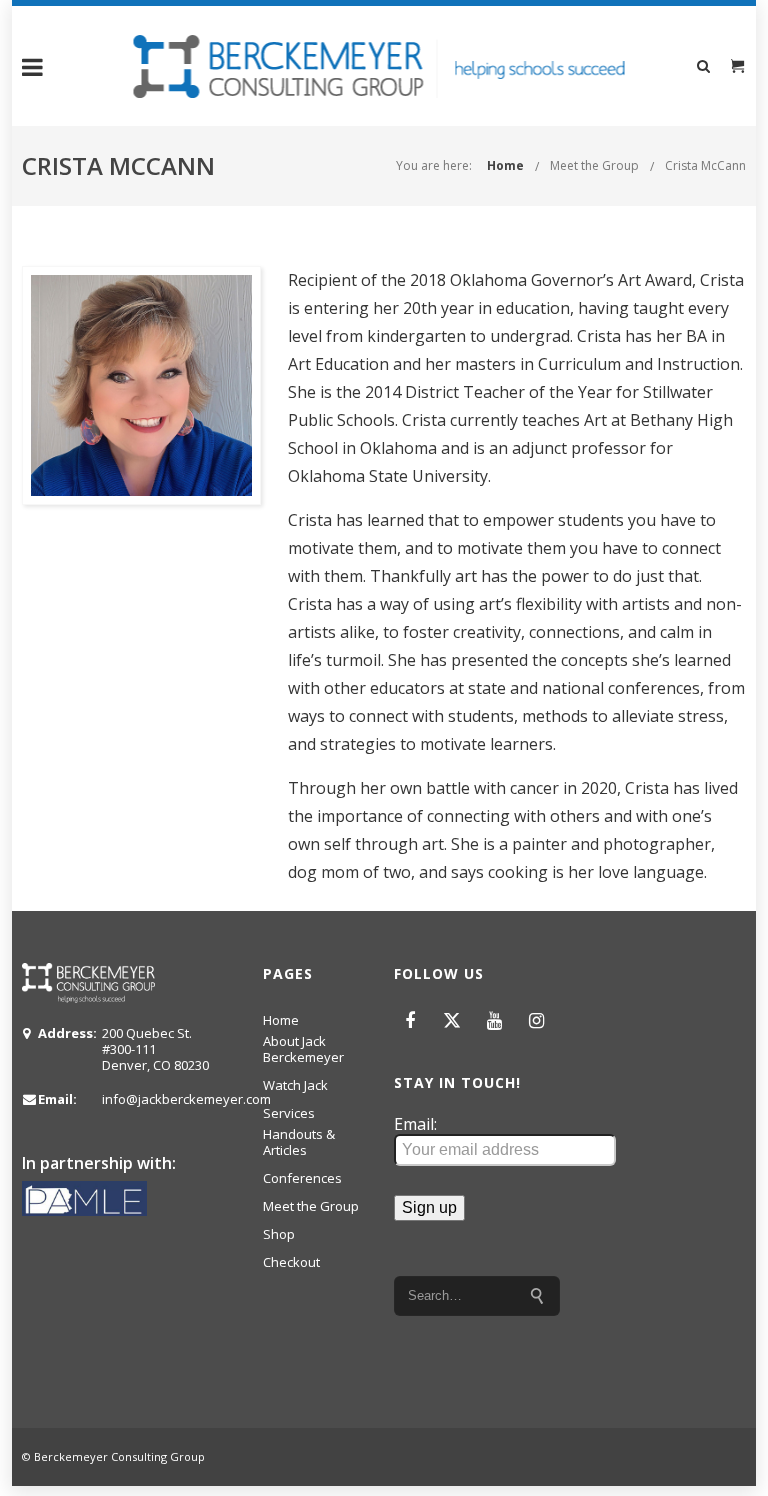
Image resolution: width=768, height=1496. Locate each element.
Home (505, 165)
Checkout (291, 1262)
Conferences (302, 1178)
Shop (279, 1234)
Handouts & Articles (299, 1142)
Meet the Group (594, 165)
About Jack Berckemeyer (303, 1049)
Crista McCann (705, 165)
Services (289, 1113)
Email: (415, 1124)
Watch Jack (295, 1085)
